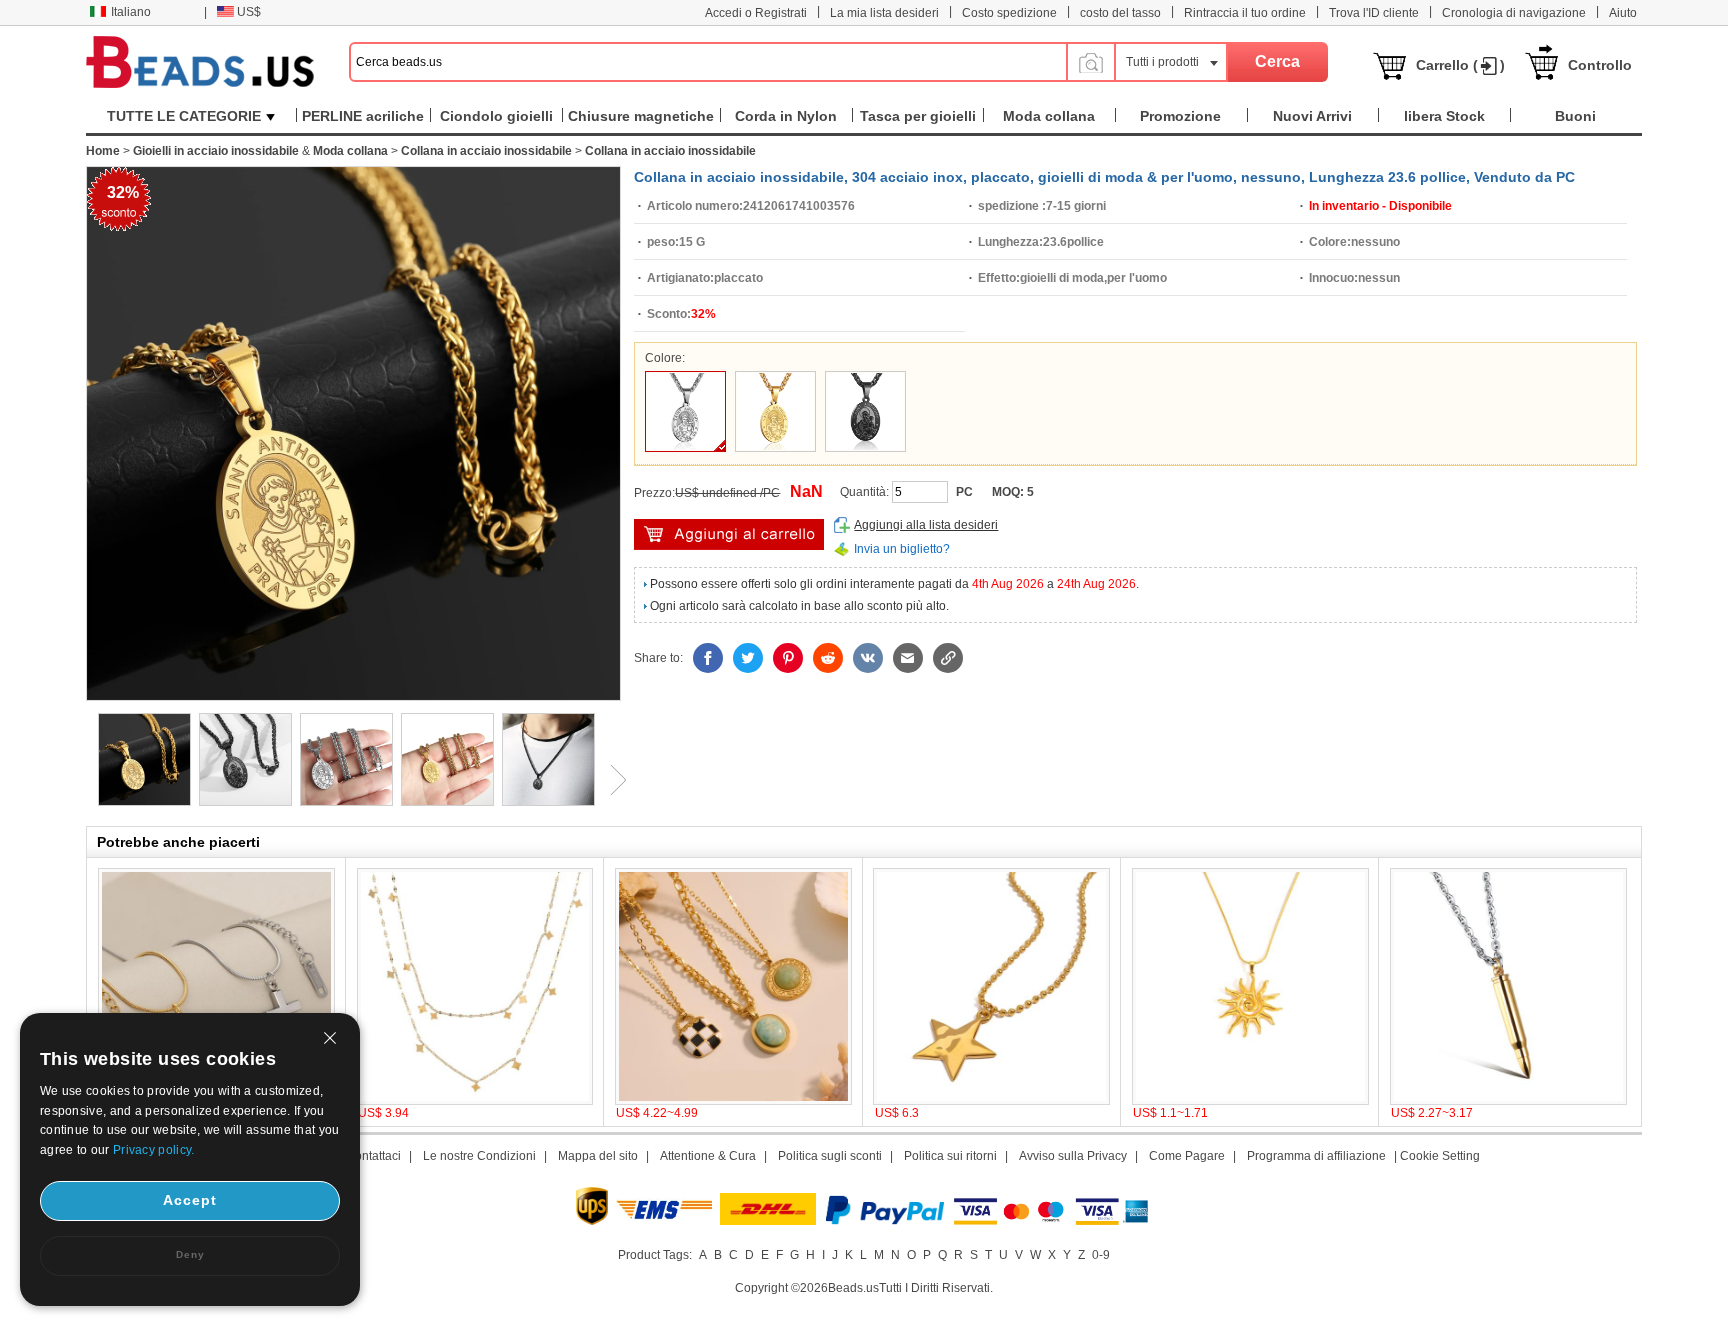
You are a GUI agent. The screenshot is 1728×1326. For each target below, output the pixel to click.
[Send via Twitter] (748, 658)
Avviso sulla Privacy (1073, 1156)
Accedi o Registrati (756, 13)
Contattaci (373, 1156)
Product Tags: (655, 1255)
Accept (190, 1200)
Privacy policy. (154, 1150)
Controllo (1600, 65)
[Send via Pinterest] (788, 658)
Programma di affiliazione (1316, 1156)
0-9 (1101, 1255)
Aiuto (1623, 13)
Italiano (131, 12)
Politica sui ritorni (950, 1156)
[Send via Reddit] (828, 658)
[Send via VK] (868, 658)
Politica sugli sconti (830, 1156)
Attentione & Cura (708, 1156)
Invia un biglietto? (902, 549)
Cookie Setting (1440, 1156)
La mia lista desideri (884, 13)
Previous (86, 780)
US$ (249, 12)
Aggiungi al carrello (729, 534)
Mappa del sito (598, 1156)
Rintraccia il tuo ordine (1245, 13)
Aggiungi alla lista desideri (926, 525)
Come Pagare (1187, 1156)
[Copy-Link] (948, 658)
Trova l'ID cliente (1374, 13)
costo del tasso (1120, 13)
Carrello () (1460, 65)
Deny (190, 1254)
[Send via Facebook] (708, 658)
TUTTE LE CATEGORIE (184, 116)
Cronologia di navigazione (1514, 13)
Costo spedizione (1009, 13)
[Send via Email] (908, 658)
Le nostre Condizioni (479, 1156)
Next (611, 780)
